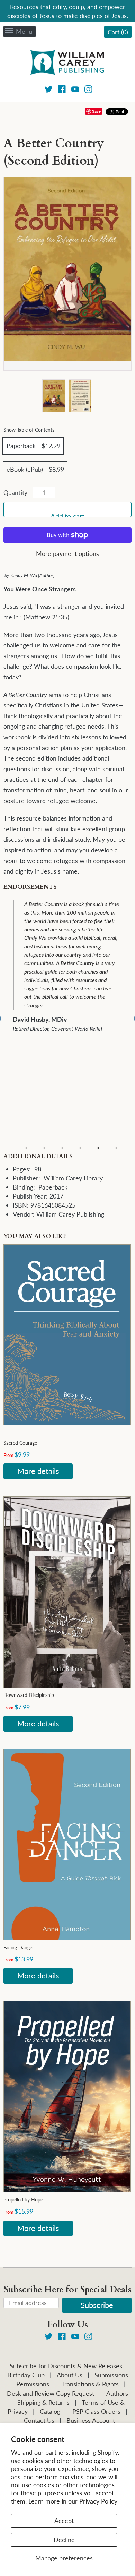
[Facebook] (62, 90)
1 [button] (26, 1148)
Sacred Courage (20, 1443)
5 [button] (98, 1148)
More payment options (67, 553)
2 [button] (44, 1148)
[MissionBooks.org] (67, 63)
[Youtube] (75, 90)
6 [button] (116, 1148)
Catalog (50, 2411)
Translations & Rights (90, 2384)
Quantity (15, 492)
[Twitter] (49, 90)
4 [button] (80, 1148)
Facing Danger (19, 1947)
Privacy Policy (98, 2501)
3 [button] (62, 1148)
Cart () (118, 32)
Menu (24, 31)
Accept (64, 2521)
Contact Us (39, 2420)
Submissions (111, 2375)
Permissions (33, 2384)
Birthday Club (26, 2375)
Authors (117, 2393)
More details (38, 1471)
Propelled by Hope (23, 2200)
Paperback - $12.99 (33, 446)
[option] (72, 1019)
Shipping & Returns (43, 2402)
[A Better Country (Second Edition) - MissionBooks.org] (53, 396)
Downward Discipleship (29, 1695)
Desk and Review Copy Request (51, 2393)
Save (96, 111)
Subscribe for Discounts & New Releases (66, 2366)
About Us (70, 2375)
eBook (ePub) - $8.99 (35, 469)
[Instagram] (88, 90)
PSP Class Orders (96, 2411)
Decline (64, 2540)
